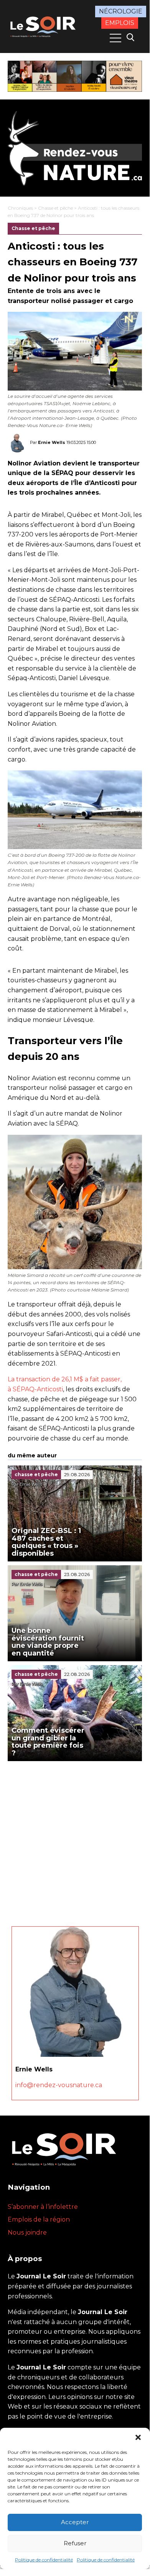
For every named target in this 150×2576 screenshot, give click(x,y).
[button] (138, 2437)
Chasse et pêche (55, 208)
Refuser (75, 2543)
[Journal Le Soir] (44, 26)
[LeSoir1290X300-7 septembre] (75, 76)
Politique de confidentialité (44, 2560)
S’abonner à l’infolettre (43, 2207)
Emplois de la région (39, 2219)
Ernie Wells (52, 442)
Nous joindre (27, 2232)
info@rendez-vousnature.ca (59, 2085)
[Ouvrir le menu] (115, 38)
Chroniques (20, 208)
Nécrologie (121, 11)
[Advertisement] (75, 1840)
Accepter (75, 2522)
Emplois (120, 23)
